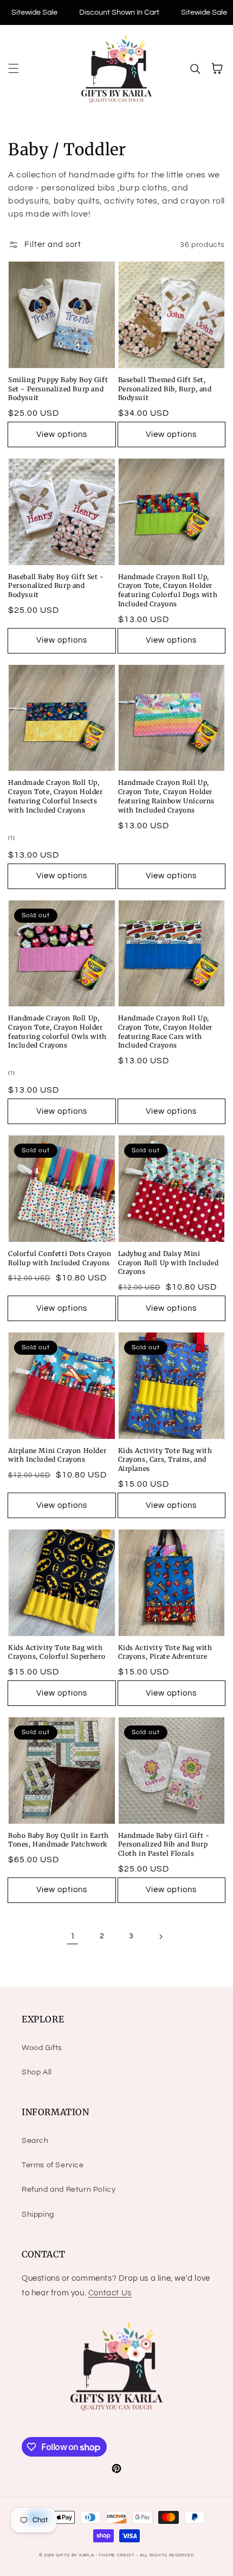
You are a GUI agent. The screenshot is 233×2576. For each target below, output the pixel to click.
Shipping (38, 2215)
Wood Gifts (42, 2048)
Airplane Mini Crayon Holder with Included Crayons (57, 1455)
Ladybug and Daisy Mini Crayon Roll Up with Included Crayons (169, 1263)
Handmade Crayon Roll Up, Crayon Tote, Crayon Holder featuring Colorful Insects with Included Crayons (56, 796)
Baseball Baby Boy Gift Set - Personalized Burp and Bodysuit (56, 586)
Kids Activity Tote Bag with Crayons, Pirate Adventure (165, 1652)
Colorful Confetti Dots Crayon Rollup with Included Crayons (60, 1258)
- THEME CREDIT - (118, 2555)
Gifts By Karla (75, 2555)
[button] (14, 68)
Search (35, 2141)
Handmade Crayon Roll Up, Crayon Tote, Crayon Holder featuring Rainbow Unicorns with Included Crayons (167, 796)
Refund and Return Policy (69, 2190)
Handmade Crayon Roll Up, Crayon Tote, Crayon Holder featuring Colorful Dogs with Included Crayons (168, 590)
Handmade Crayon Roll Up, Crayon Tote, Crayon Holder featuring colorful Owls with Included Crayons (57, 1032)
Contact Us (110, 2293)
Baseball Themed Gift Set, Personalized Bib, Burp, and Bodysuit (165, 389)
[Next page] (160, 1937)
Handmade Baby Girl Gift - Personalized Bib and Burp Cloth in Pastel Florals (164, 1845)
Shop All (37, 2072)
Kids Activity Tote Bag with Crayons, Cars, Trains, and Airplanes (165, 1460)
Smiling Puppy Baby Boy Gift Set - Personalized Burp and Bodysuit (58, 389)
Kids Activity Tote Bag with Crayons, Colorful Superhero (57, 1652)
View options (62, 434)
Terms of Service (53, 2165)
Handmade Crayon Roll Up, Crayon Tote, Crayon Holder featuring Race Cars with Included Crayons (166, 1032)
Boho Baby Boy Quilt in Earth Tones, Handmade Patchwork (59, 1840)
